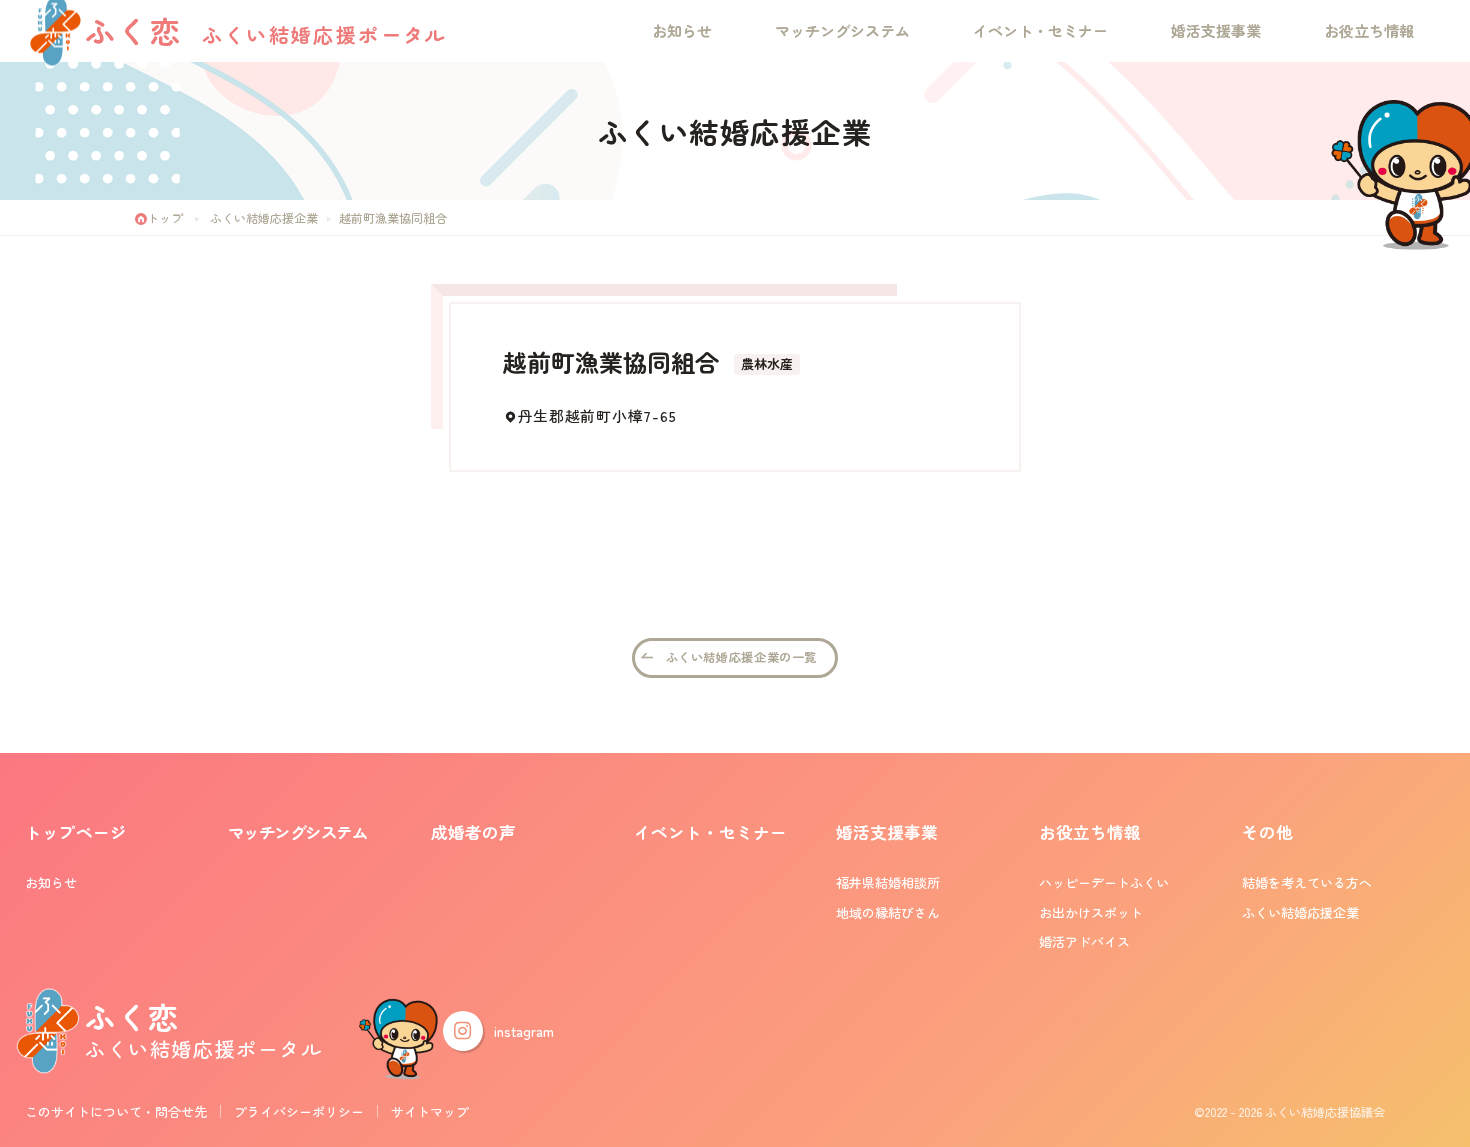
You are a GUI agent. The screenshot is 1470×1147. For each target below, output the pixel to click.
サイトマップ (430, 1111)
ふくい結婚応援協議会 (1325, 1111)
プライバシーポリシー (299, 1111)
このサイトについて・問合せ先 (116, 1111)
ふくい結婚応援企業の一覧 (741, 657)
